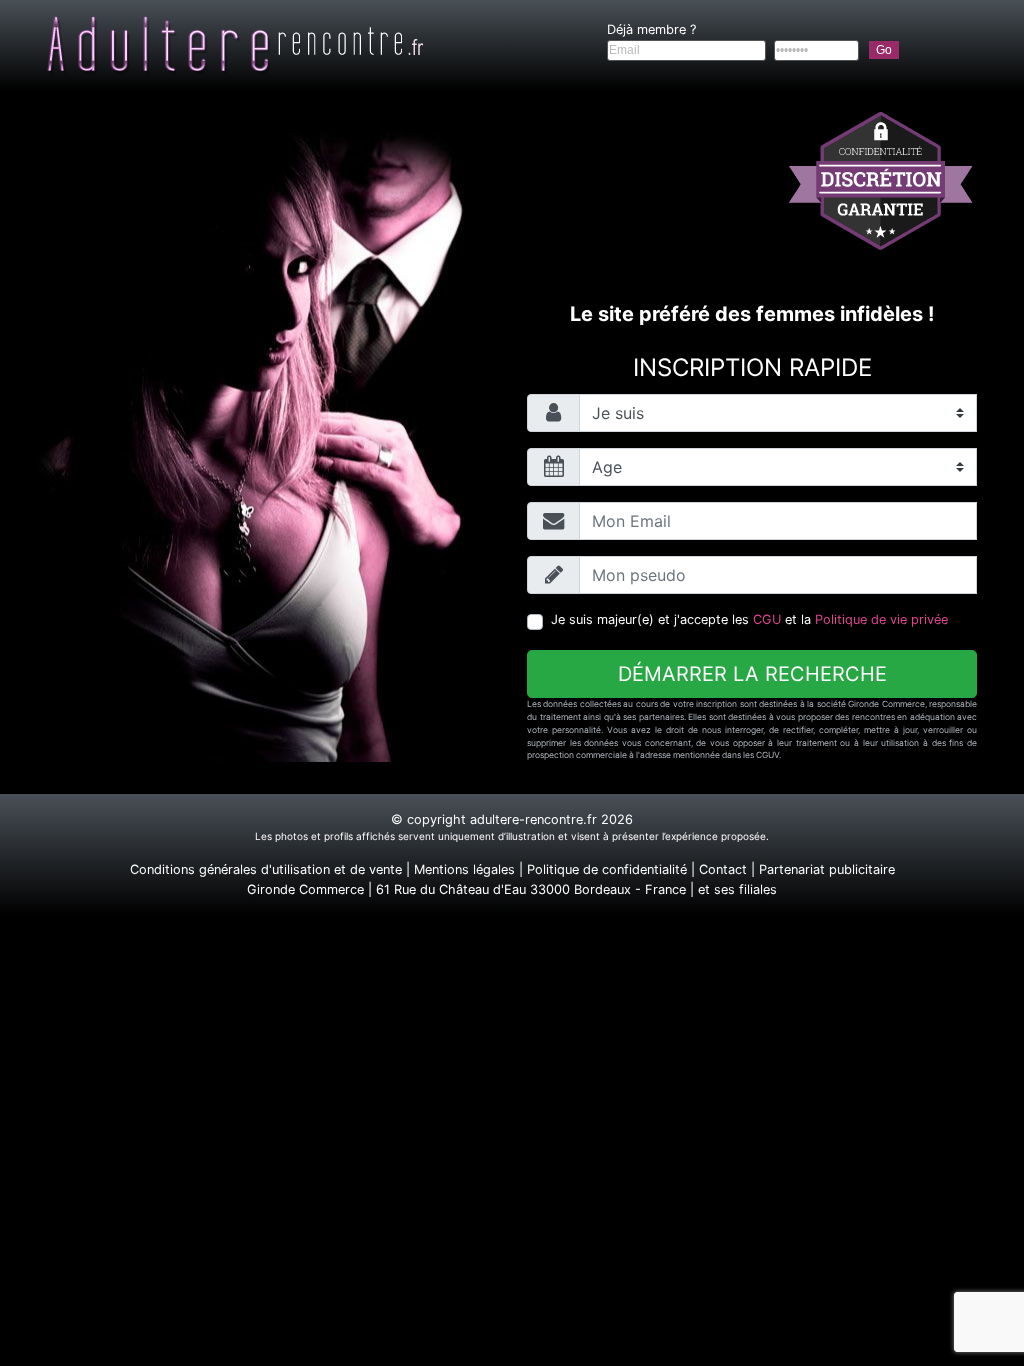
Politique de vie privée (881, 619)
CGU (767, 619)
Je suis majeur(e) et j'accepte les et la (749, 619)
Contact (723, 869)
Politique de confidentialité (607, 869)
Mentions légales (464, 869)
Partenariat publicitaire (827, 869)
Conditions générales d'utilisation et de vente (266, 869)
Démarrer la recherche (752, 674)
